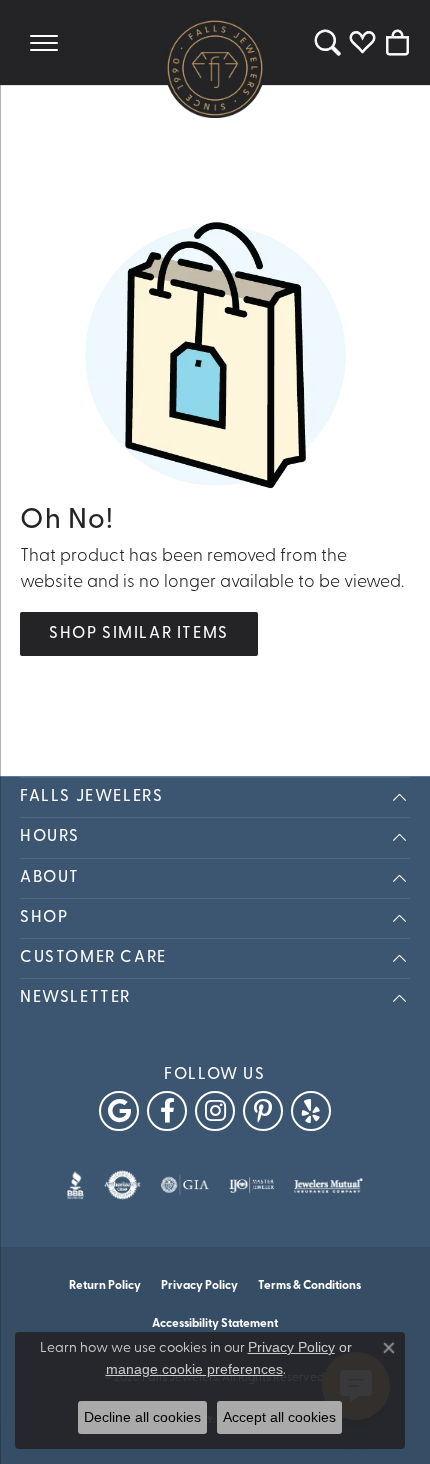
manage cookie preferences (194, 1369)
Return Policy (105, 1286)
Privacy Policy (199, 1286)
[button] (327, 42)
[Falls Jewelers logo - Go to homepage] (215, 68)
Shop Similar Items (139, 634)
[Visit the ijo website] (251, 1185)
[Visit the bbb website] (75, 1185)
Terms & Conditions (309, 1286)
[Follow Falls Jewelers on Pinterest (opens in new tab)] (263, 1111)
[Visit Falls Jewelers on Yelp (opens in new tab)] (311, 1111)
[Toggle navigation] (44, 42)
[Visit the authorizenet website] (122, 1185)
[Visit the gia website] (185, 1185)
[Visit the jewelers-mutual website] (328, 1185)
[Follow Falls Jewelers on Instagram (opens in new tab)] (215, 1111)
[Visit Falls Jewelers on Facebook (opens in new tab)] (167, 1111)
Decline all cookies (142, 1417)
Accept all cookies (279, 1417)
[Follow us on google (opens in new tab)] (119, 1111)
